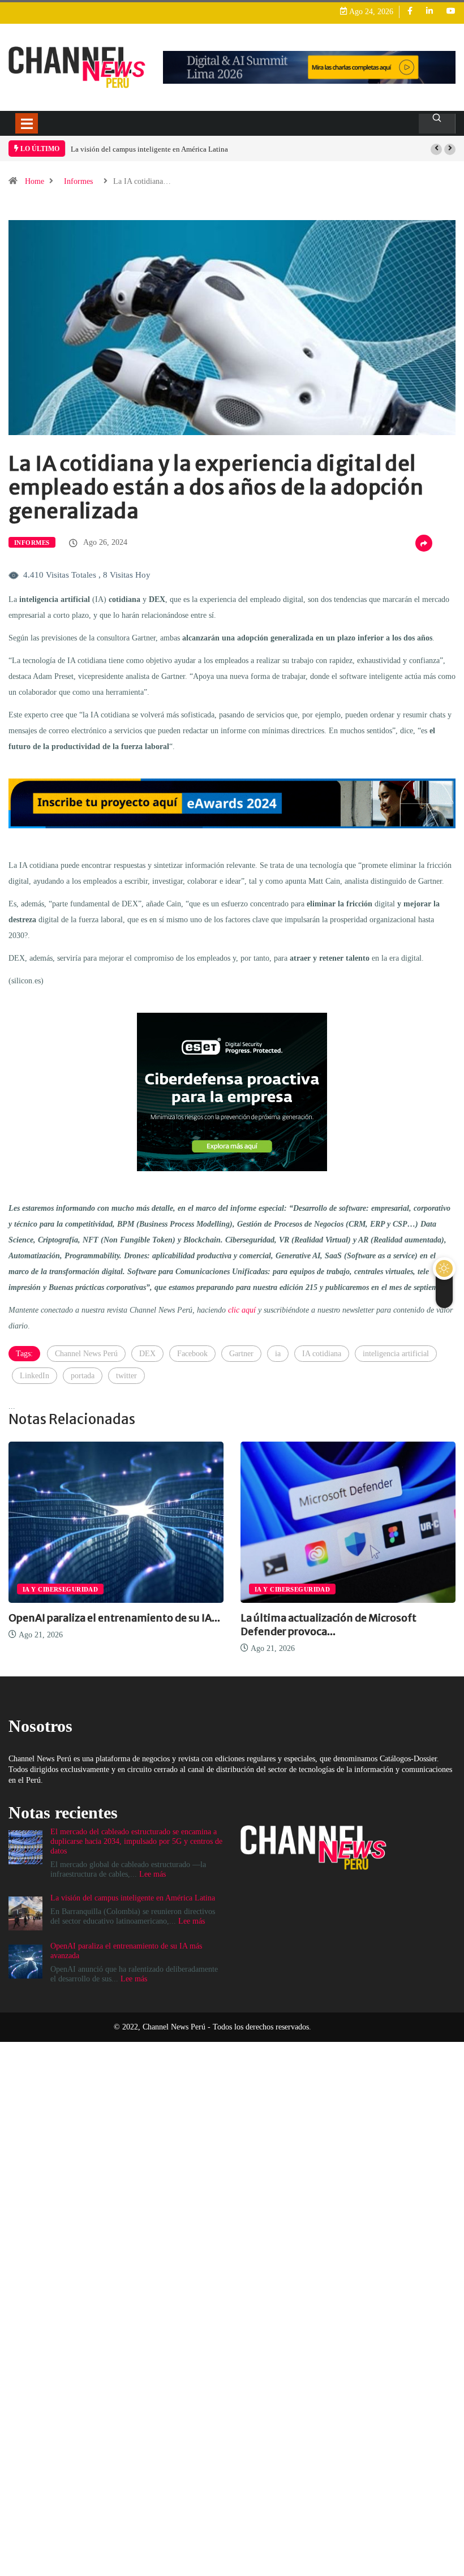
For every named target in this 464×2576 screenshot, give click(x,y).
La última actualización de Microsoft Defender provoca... (328, 1625)
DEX (147, 1354)
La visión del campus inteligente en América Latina (149, 149)
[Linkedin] (429, 12)
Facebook (192, 1354)
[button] (436, 149)
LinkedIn (35, 1376)
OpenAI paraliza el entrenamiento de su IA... (114, 1618)
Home (35, 181)
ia (278, 1354)
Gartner (241, 1354)
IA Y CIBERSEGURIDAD (60, 1589)
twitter (126, 1376)
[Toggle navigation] (27, 123)
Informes (78, 181)
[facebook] (410, 12)
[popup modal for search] (437, 124)
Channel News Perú (86, 1354)
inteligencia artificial (396, 1354)
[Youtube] (451, 12)
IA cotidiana (322, 1354)
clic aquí (242, 1310)
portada (83, 1376)
